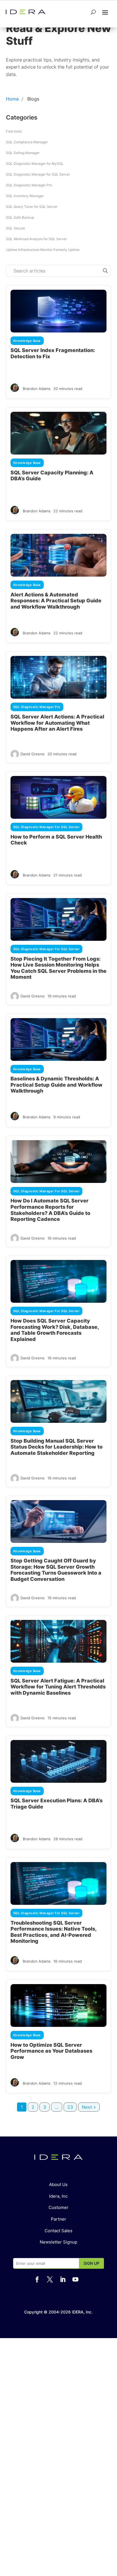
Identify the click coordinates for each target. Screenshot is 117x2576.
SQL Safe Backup (20, 217)
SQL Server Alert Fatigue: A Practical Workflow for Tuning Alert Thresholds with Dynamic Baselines (58, 1687)
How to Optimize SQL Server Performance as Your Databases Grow (51, 2051)
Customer (58, 2207)
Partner (58, 2219)
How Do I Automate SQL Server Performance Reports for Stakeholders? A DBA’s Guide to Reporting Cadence (50, 1210)
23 (70, 2107)
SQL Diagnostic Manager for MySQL (35, 164)
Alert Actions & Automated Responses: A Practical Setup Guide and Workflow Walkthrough (56, 601)
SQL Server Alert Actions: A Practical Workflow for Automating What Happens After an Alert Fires (57, 723)
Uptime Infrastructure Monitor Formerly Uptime (43, 250)
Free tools (14, 131)
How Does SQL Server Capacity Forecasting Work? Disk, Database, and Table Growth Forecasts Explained (55, 1330)
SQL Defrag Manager (23, 153)
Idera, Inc (58, 2196)
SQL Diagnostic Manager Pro (29, 185)
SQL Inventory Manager (25, 196)
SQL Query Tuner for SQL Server (32, 207)
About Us (58, 2184)
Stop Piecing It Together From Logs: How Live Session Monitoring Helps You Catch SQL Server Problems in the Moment (58, 968)
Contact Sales (58, 2231)
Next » (89, 2107)
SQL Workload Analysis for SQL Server (36, 239)
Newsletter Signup (58, 2242)
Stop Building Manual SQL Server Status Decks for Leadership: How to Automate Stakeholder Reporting (57, 1447)
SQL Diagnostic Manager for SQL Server (38, 174)
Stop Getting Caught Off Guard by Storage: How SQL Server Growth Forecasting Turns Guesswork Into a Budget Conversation (56, 1570)
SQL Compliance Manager (27, 142)
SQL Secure (15, 228)
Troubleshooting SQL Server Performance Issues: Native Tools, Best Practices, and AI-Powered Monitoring (54, 1932)
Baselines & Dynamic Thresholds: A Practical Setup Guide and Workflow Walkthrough (57, 1085)
